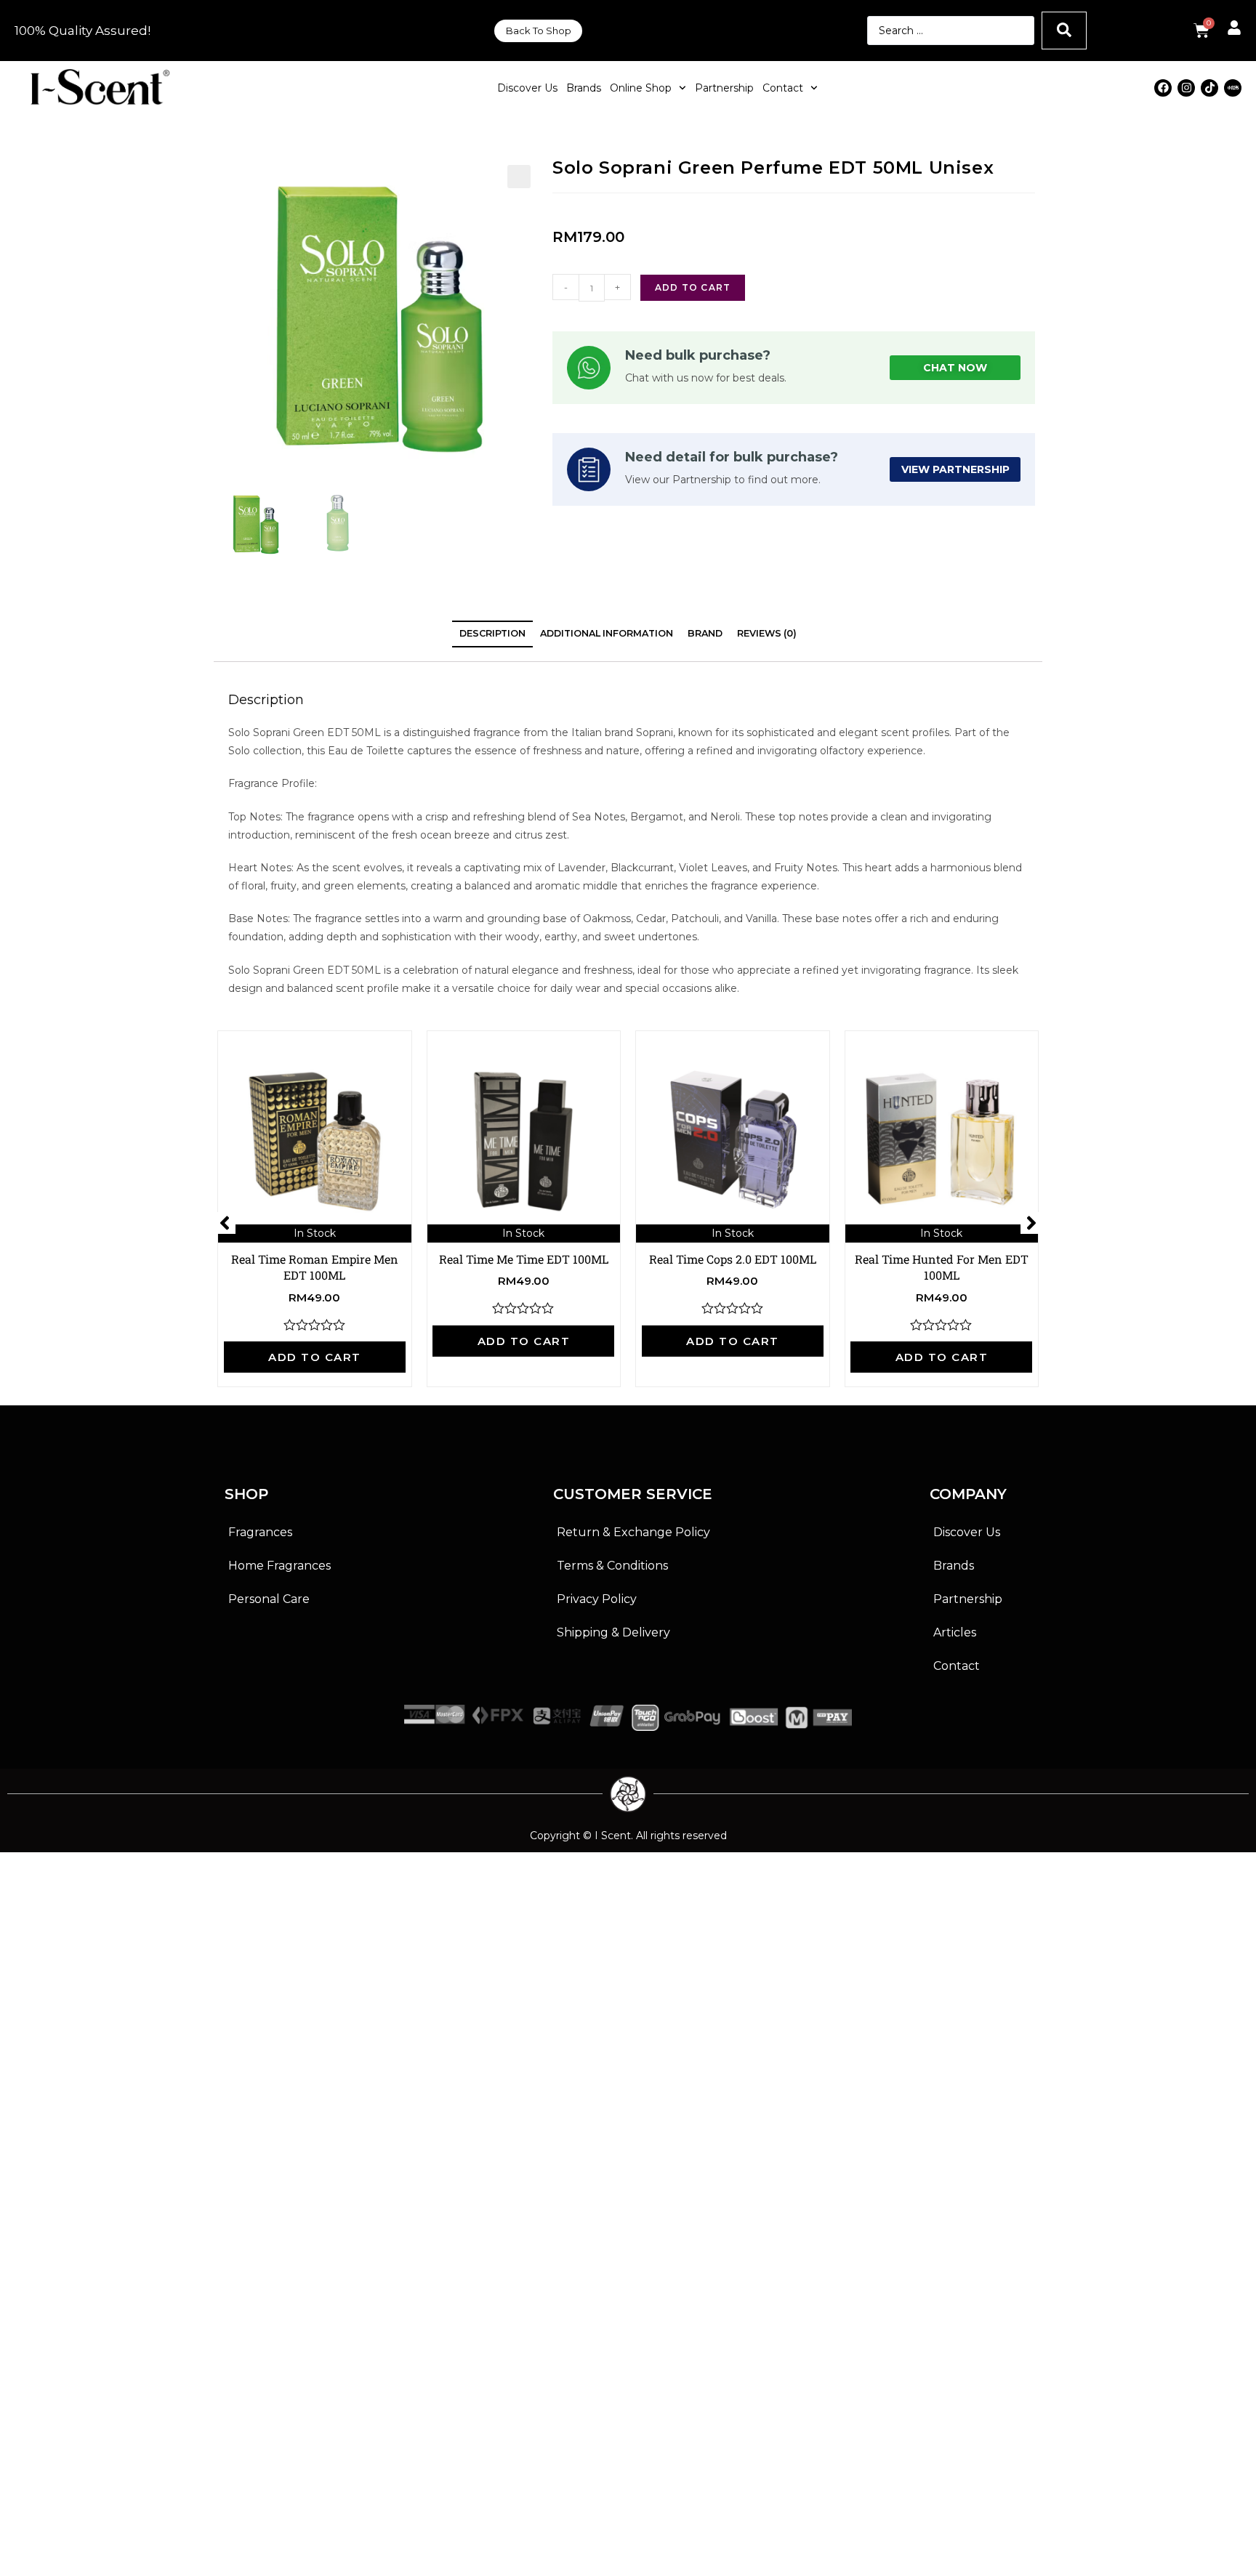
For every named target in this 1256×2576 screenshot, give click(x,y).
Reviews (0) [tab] (767, 633)
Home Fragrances (279, 1566)
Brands (584, 88)
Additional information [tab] (607, 633)
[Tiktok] (1209, 88)
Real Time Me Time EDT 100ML (524, 1259)
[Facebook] (1163, 88)
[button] (519, 177)
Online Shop (641, 88)
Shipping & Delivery (613, 1632)
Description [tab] (492, 633)
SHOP (246, 1494)
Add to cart (693, 287)
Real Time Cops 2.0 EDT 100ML (733, 1259)
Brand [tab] (705, 633)
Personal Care (269, 1599)
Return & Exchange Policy (633, 1532)
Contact (783, 88)
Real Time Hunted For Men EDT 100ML (942, 1267)
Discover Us (527, 88)
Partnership (724, 88)
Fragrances (260, 1532)
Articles (955, 1632)
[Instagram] (1186, 88)
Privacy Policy (597, 1599)
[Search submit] (1064, 31)
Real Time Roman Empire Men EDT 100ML (315, 1267)
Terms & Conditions (612, 1566)
